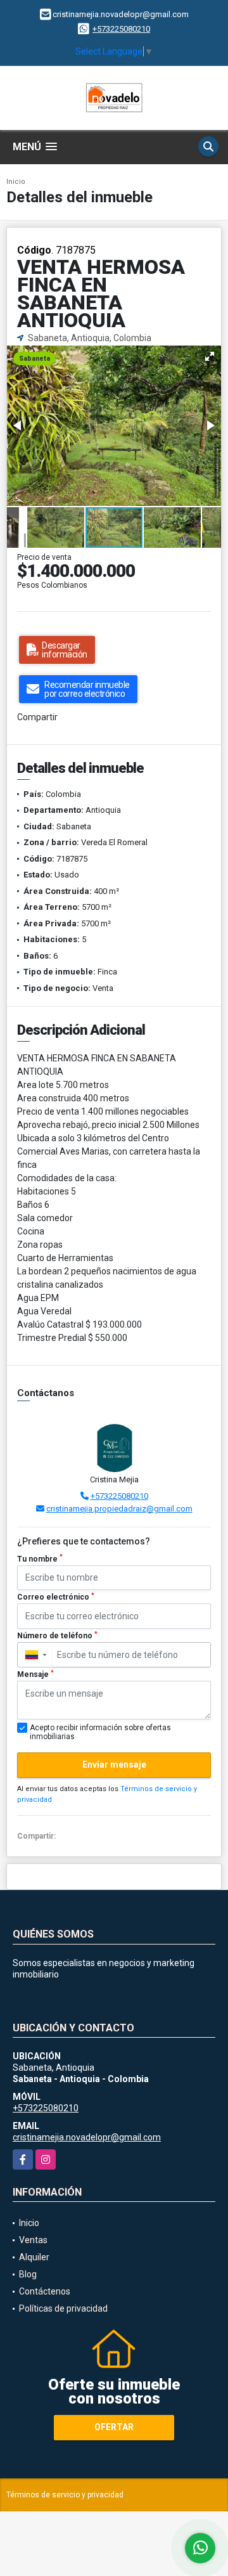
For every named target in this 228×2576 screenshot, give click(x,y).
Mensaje (35, 1674)
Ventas (33, 2240)
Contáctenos (45, 2291)
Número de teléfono (57, 1636)
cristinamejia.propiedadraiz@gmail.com (119, 1509)
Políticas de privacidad (63, 2308)
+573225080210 (121, 29)
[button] (210, 356)
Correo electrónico (56, 1597)
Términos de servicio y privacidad (65, 2495)
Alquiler (34, 2257)
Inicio (16, 182)
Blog (28, 2274)
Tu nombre (40, 1558)
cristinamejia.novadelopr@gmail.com (87, 2137)
